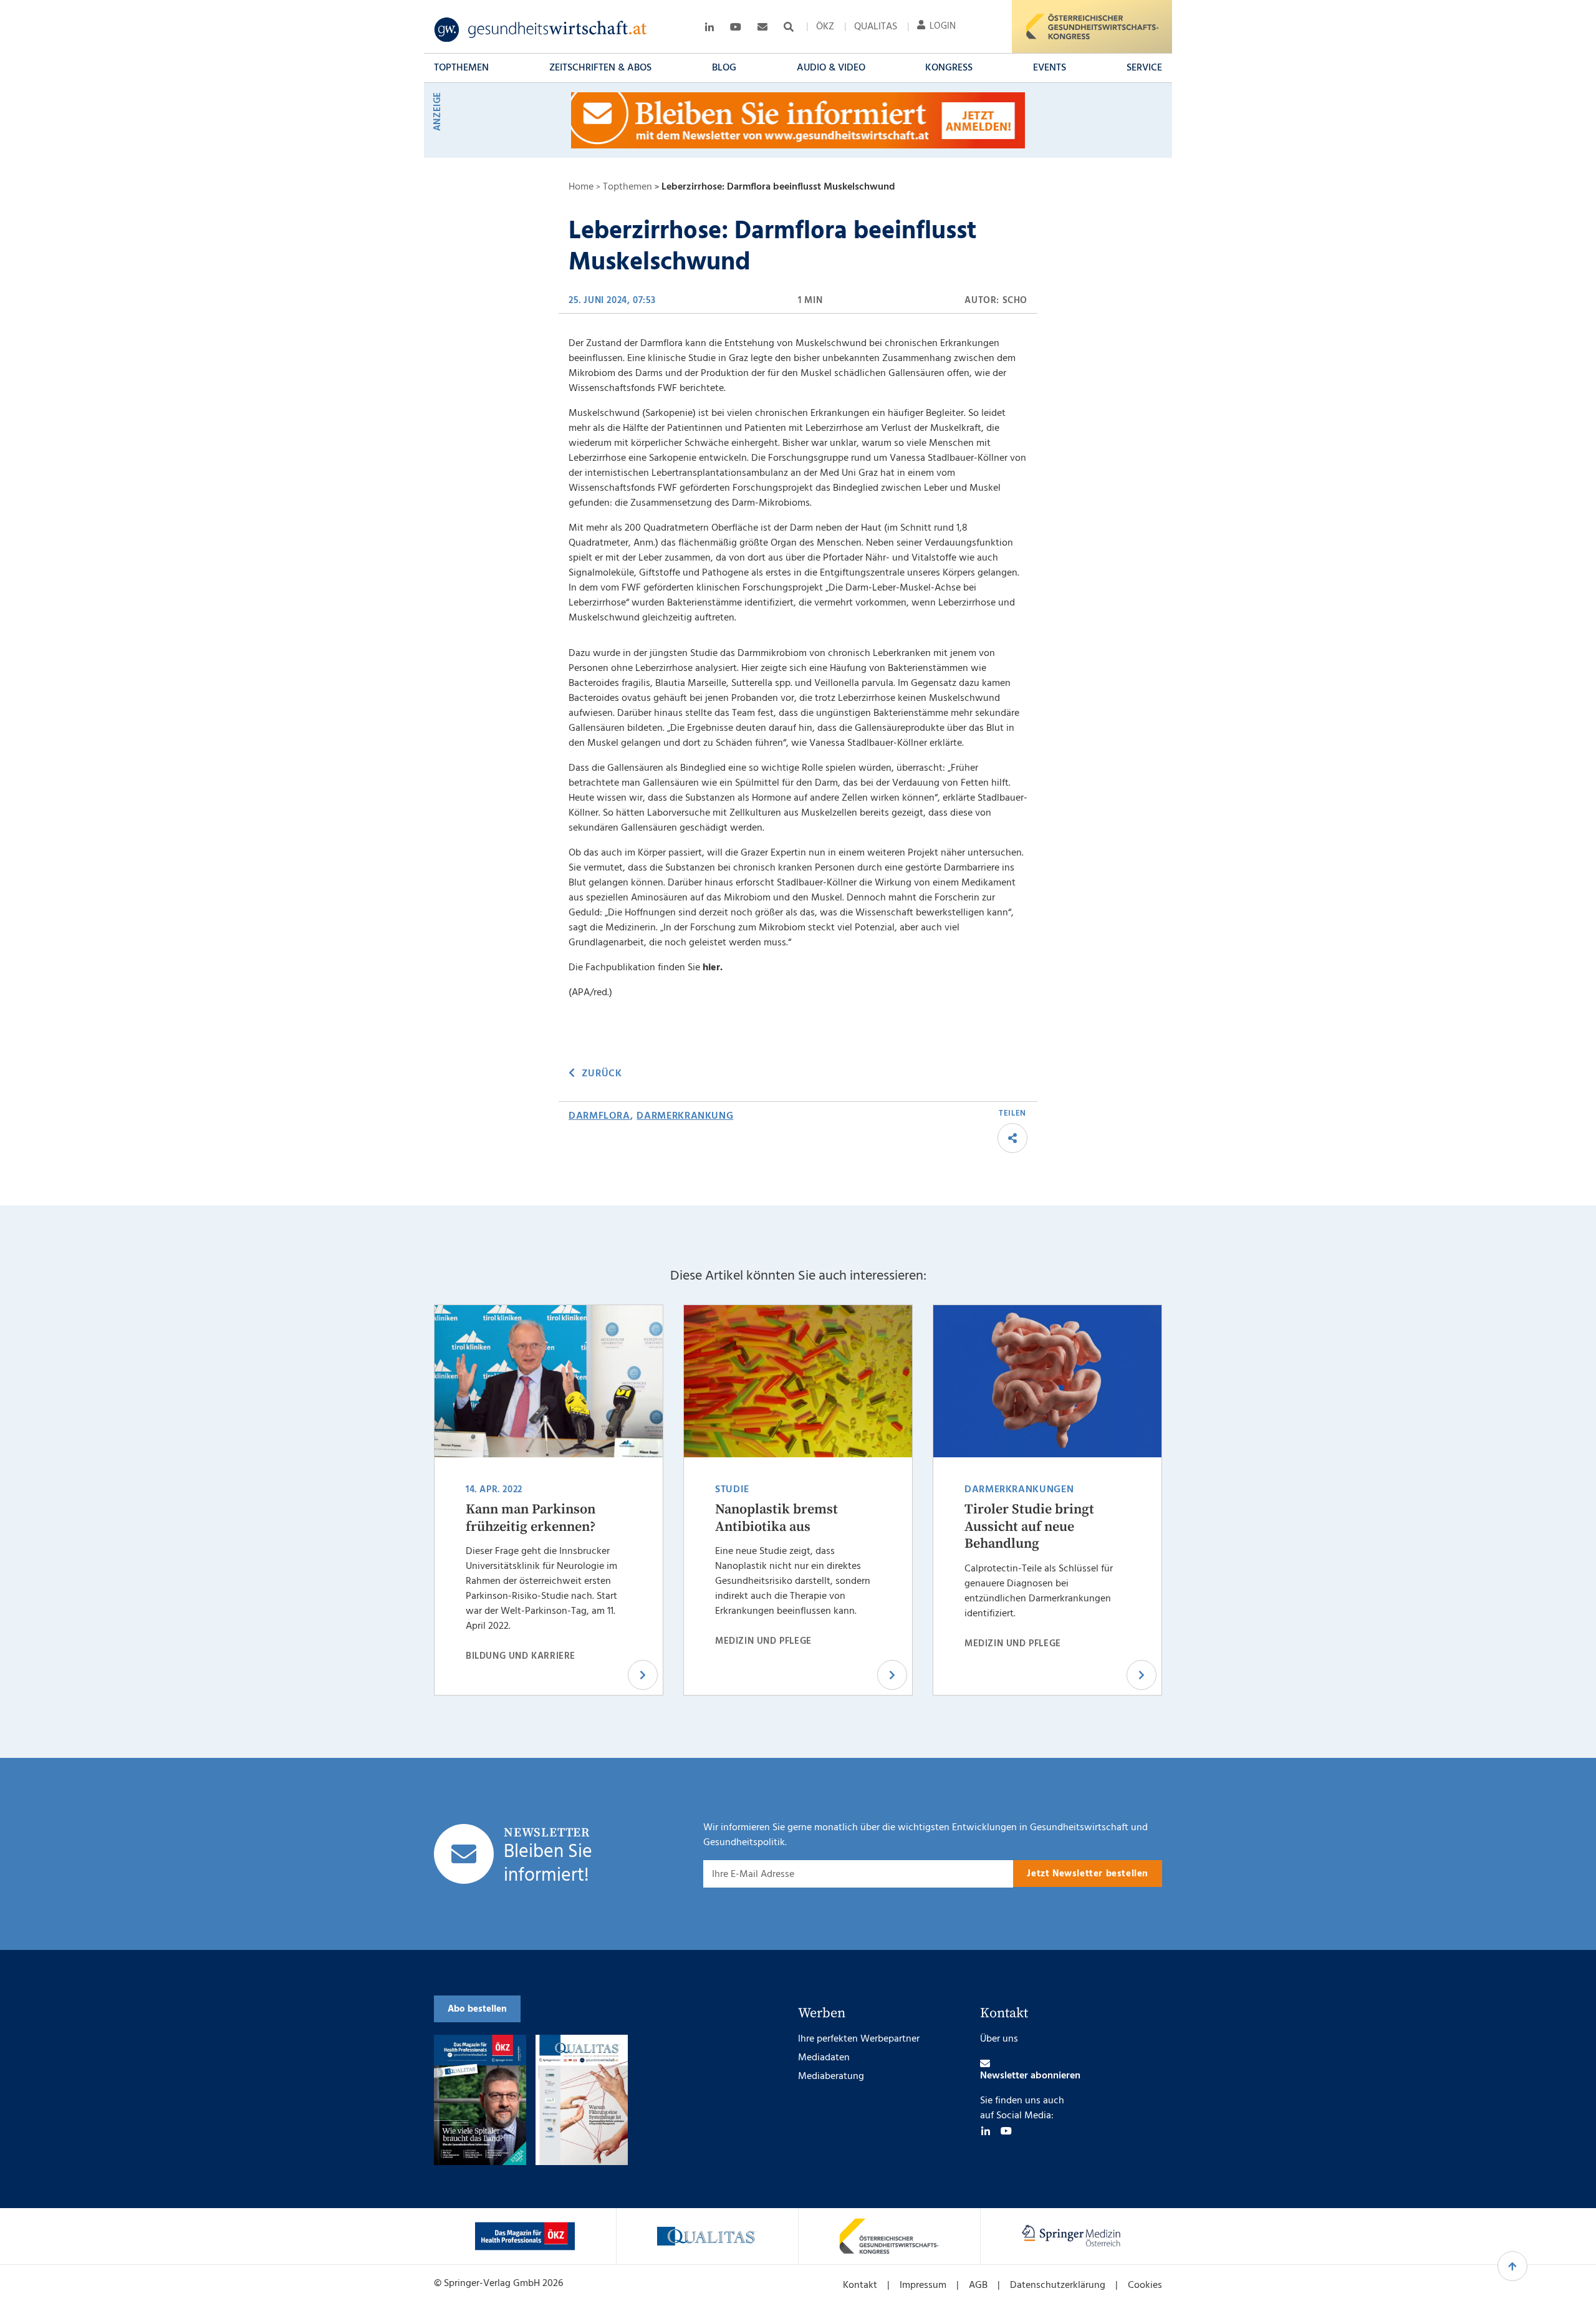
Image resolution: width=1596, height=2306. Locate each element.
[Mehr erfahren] (525, 2236)
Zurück (602, 1074)
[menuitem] (825, 27)
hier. (713, 968)
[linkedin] (986, 2131)
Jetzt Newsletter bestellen (1088, 1874)
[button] (461, 68)
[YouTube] (1006, 2131)
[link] (541, 30)
